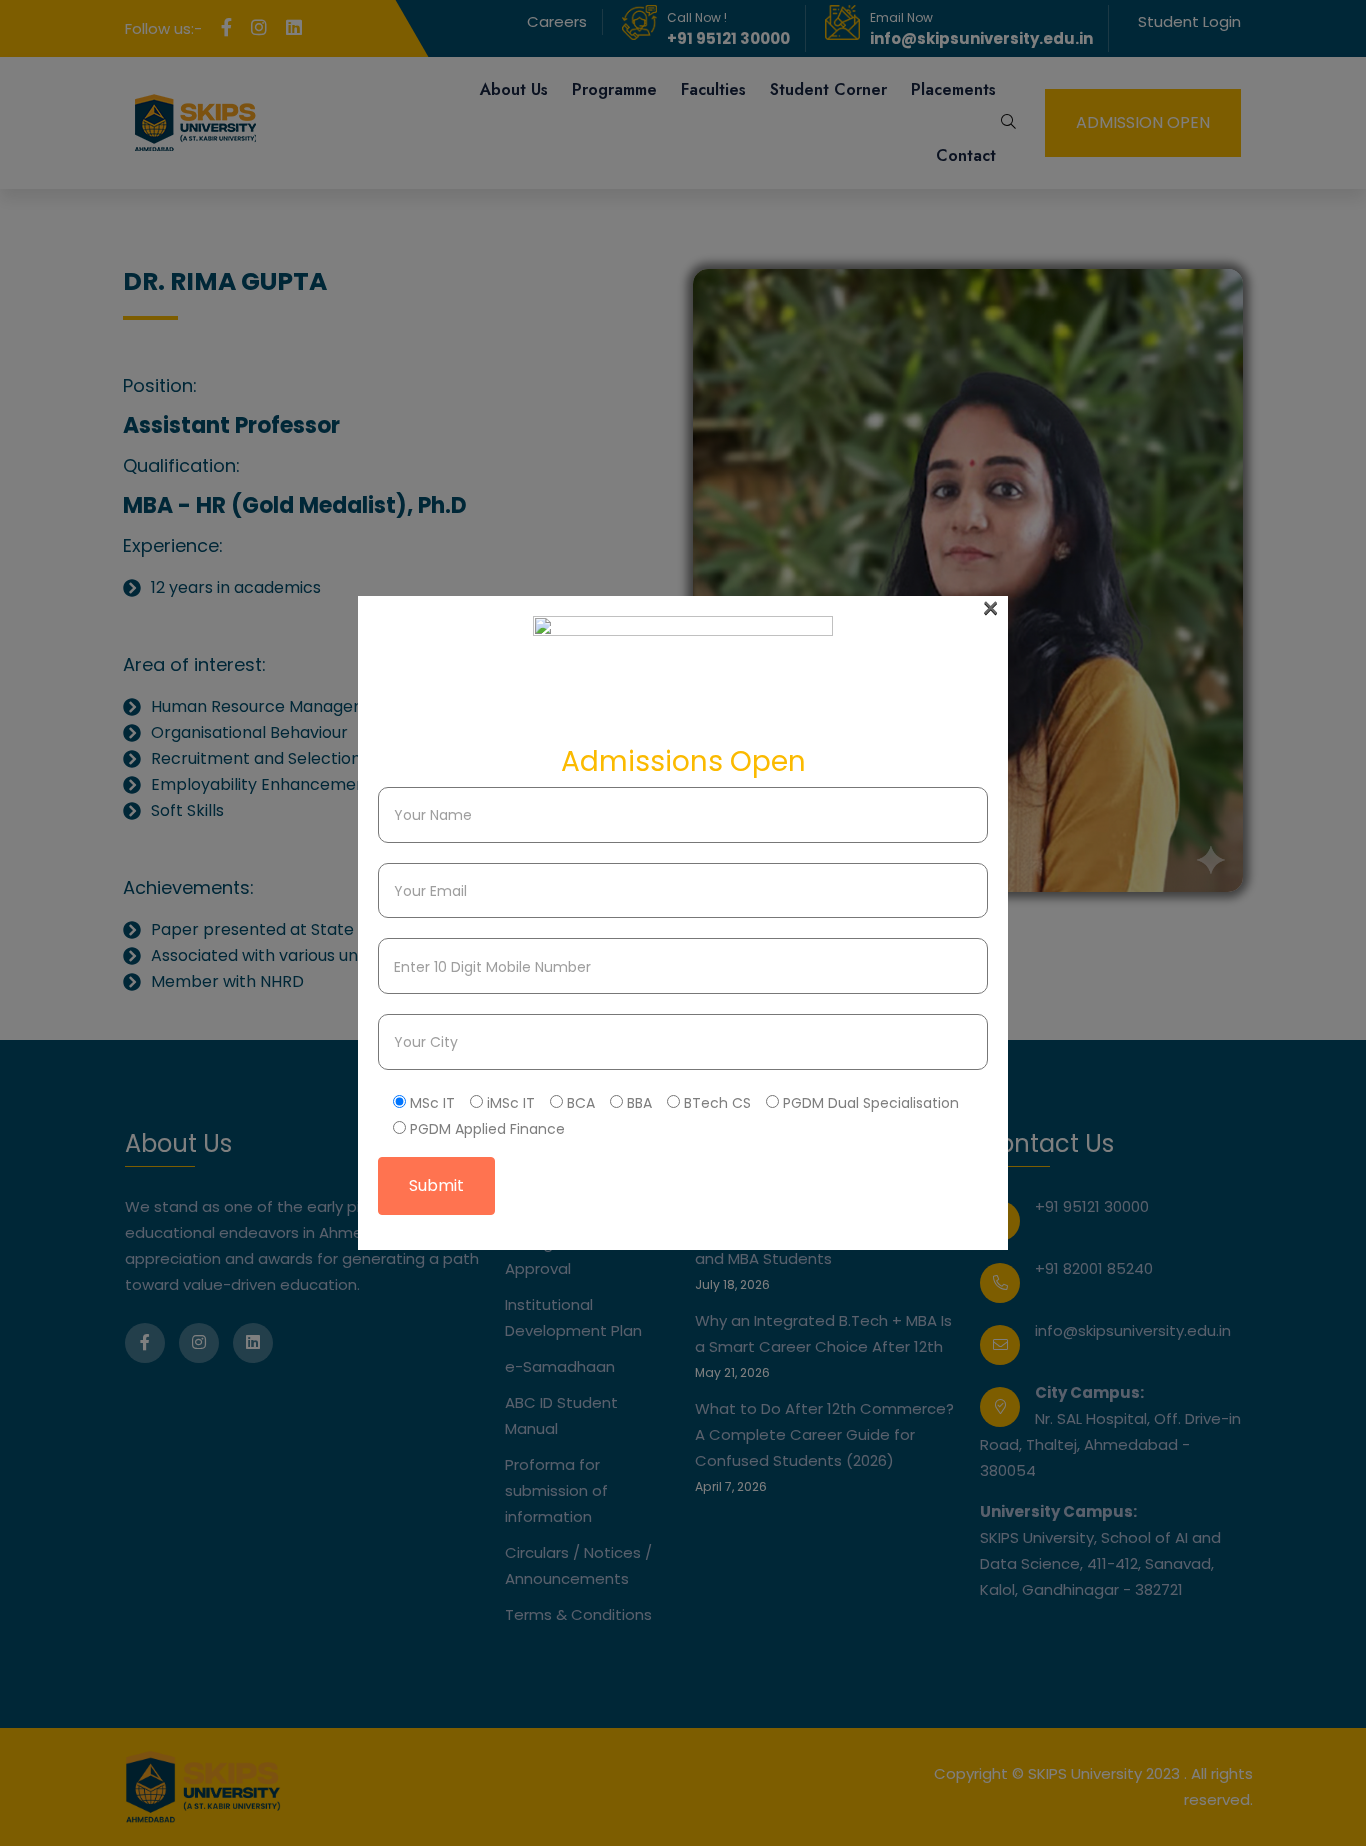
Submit (436, 1185)
